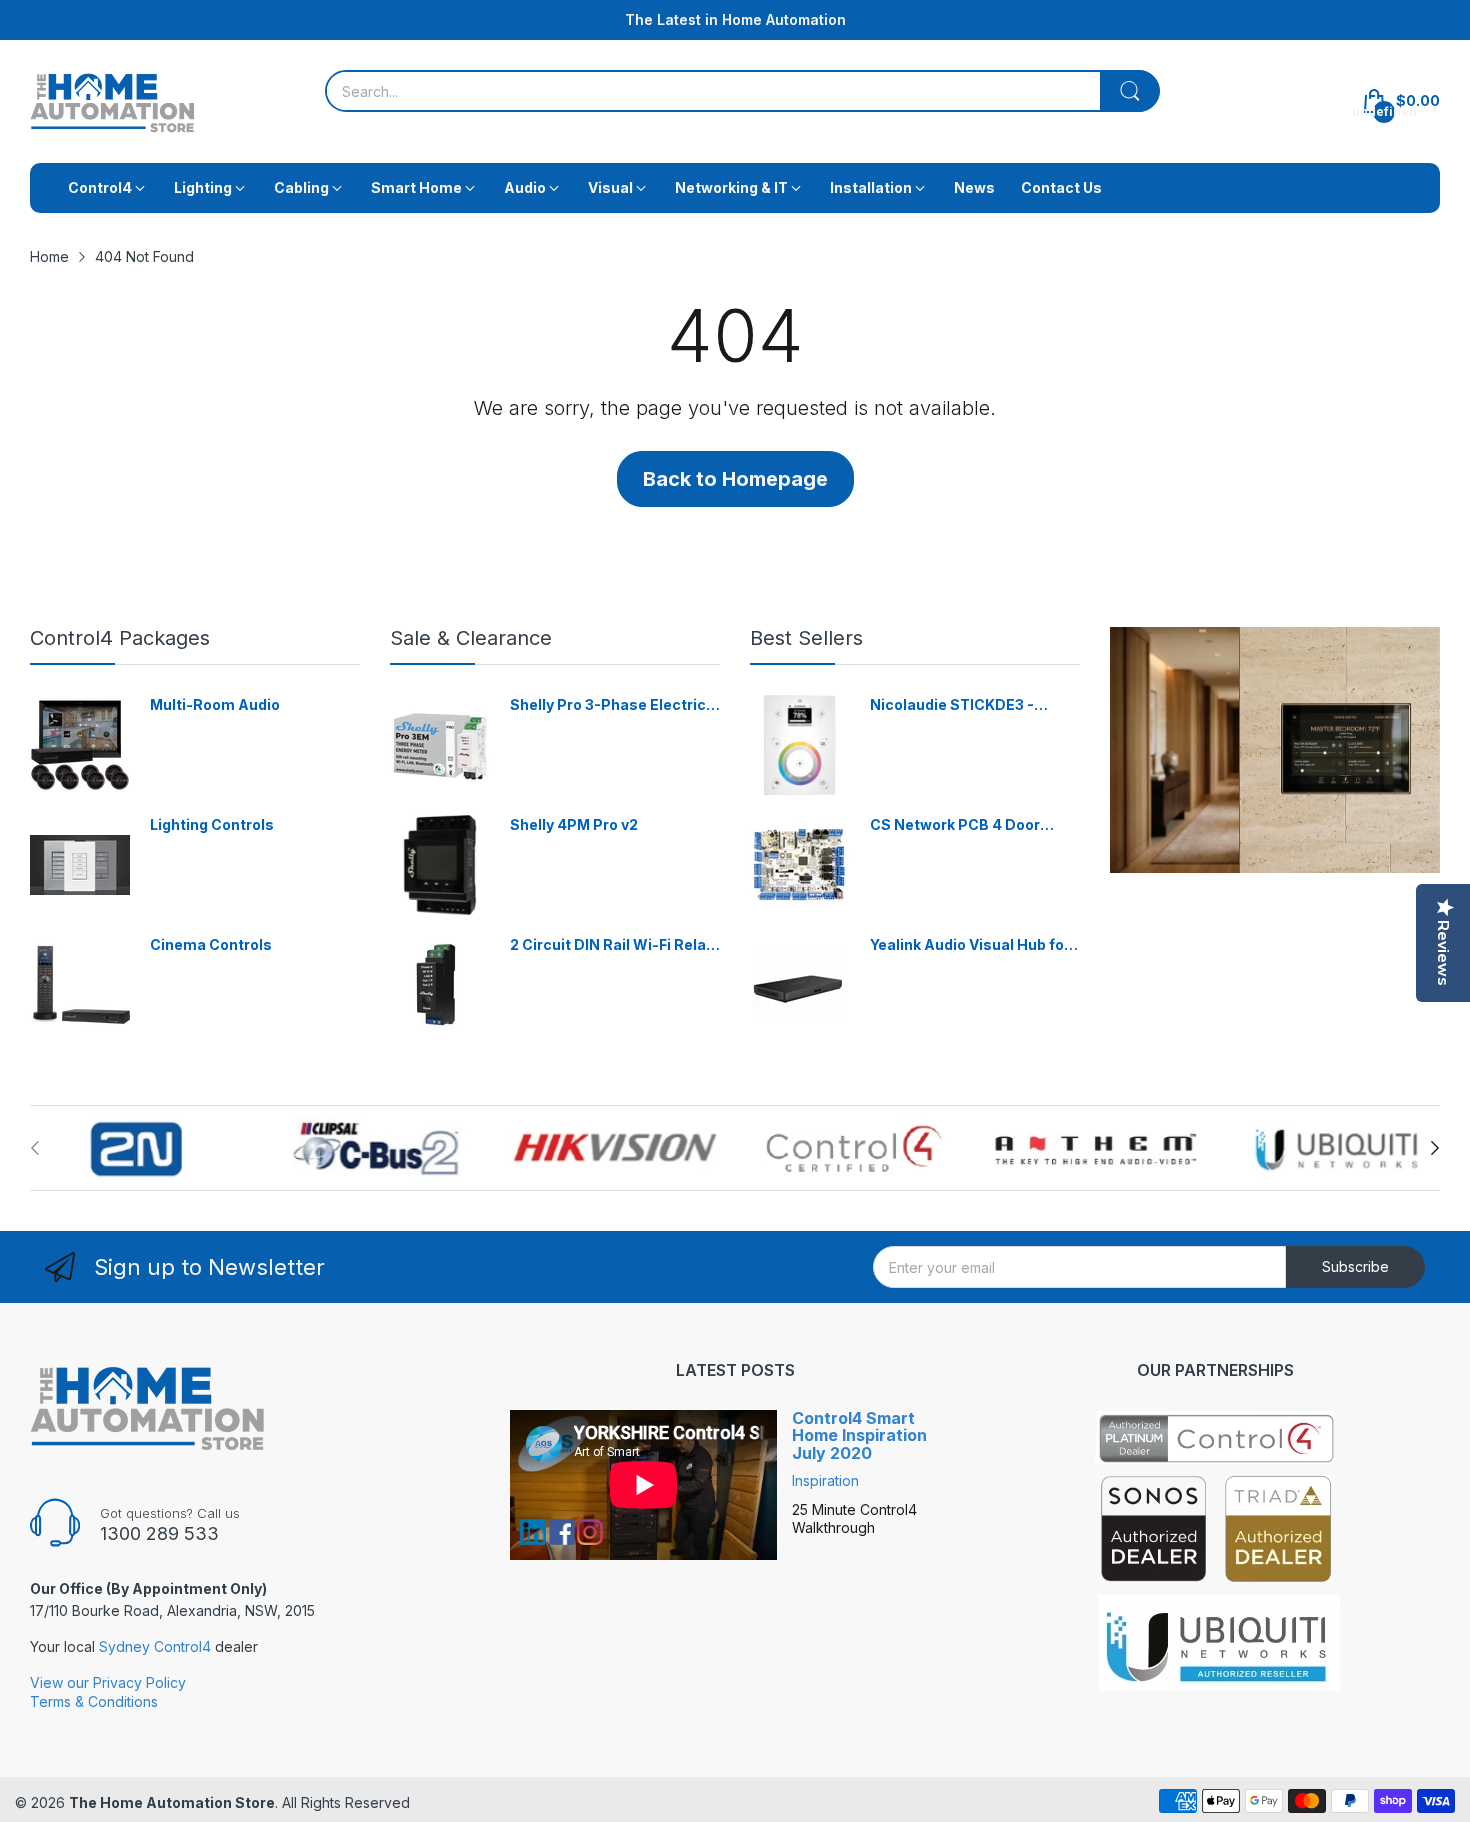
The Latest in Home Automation (735, 19)
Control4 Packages (120, 638)
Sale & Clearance (471, 638)
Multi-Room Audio (215, 704)
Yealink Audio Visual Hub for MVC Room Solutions (970, 945)
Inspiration (825, 1480)
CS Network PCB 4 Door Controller (955, 825)
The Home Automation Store (172, 1802)
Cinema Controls (211, 944)
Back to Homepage (735, 479)
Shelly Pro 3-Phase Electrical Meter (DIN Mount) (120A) (614, 705)
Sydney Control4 (155, 1646)
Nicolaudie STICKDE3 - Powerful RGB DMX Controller (952, 705)
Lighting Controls (212, 824)
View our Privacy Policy (108, 1682)
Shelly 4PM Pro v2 (574, 824)
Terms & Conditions (94, 1701)
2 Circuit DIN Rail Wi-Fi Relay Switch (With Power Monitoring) (612, 945)
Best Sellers (806, 638)
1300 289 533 (159, 1533)
